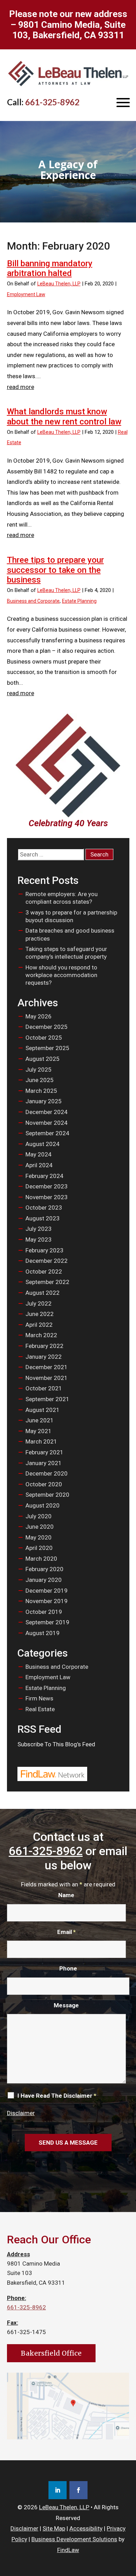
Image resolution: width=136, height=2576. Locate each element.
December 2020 (47, 1473)
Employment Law (26, 294)
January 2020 (44, 1580)
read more (21, 387)
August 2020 (43, 1505)
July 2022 (39, 1303)
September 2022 (47, 1282)
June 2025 (40, 1080)
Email (66, 1932)
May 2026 (39, 1016)
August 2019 (43, 1633)
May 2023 (39, 1240)
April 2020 (39, 1548)
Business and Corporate (33, 601)
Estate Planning (79, 601)
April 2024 (39, 1165)
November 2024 (47, 1123)
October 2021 (44, 1388)
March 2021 (41, 1441)
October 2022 (44, 1271)
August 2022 (43, 1293)
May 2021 (39, 1431)
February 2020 (44, 1569)
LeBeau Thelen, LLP (59, 284)
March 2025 (41, 1091)
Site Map (54, 2528)
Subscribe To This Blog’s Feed (56, 1744)
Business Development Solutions (74, 2539)
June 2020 (40, 1527)
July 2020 (39, 1516)
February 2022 (44, 1346)
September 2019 (47, 1622)
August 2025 (43, 1059)
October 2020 (44, 1484)
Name (66, 1895)
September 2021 (47, 1399)
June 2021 (40, 1420)
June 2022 (40, 1314)
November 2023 (47, 1197)
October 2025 (44, 1038)
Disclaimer (21, 2113)
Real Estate (40, 1709)
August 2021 (43, 1410)
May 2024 (39, 1154)
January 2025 (44, 1101)
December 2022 (47, 1261)
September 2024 (47, 1133)
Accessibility (86, 2528)
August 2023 (43, 1218)
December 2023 (47, 1186)
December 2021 (47, 1367)
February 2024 (44, 1176)
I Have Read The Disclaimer (57, 2096)
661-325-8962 (52, 102)
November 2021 (47, 1378)
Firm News (39, 1698)
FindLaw (68, 2550)
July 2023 (39, 1229)
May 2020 (39, 1537)
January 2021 (44, 1463)
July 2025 (39, 1070)
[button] (123, 103)
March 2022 (41, 1335)
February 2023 (44, 1250)
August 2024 (43, 1144)
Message (66, 2005)
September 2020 (47, 1495)
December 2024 (47, 1112)
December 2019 (47, 1591)
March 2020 (41, 1559)
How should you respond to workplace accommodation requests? (61, 975)
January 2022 (44, 1357)
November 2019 (47, 1601)
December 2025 (47, 1027)
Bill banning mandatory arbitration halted (50, 269)
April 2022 (39, 1325)
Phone (68, 1968)
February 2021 (44, 1452)
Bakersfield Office (51, 2353)
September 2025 (47, 1048)
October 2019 (44, 1612)
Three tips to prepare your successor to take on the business (55, 570)
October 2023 (44, 1208)
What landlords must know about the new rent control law (64, 417)
